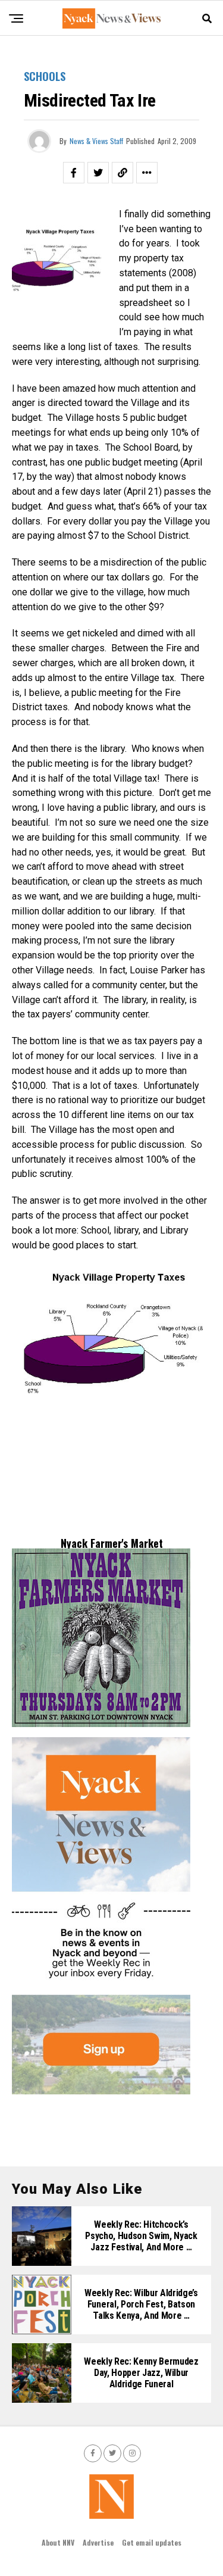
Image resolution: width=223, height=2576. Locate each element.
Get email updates (152, 2542)
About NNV (58, 2542)
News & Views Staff (96, 141)
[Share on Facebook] (74, 173)
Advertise (98, 2542)
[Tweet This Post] (98, 173)
